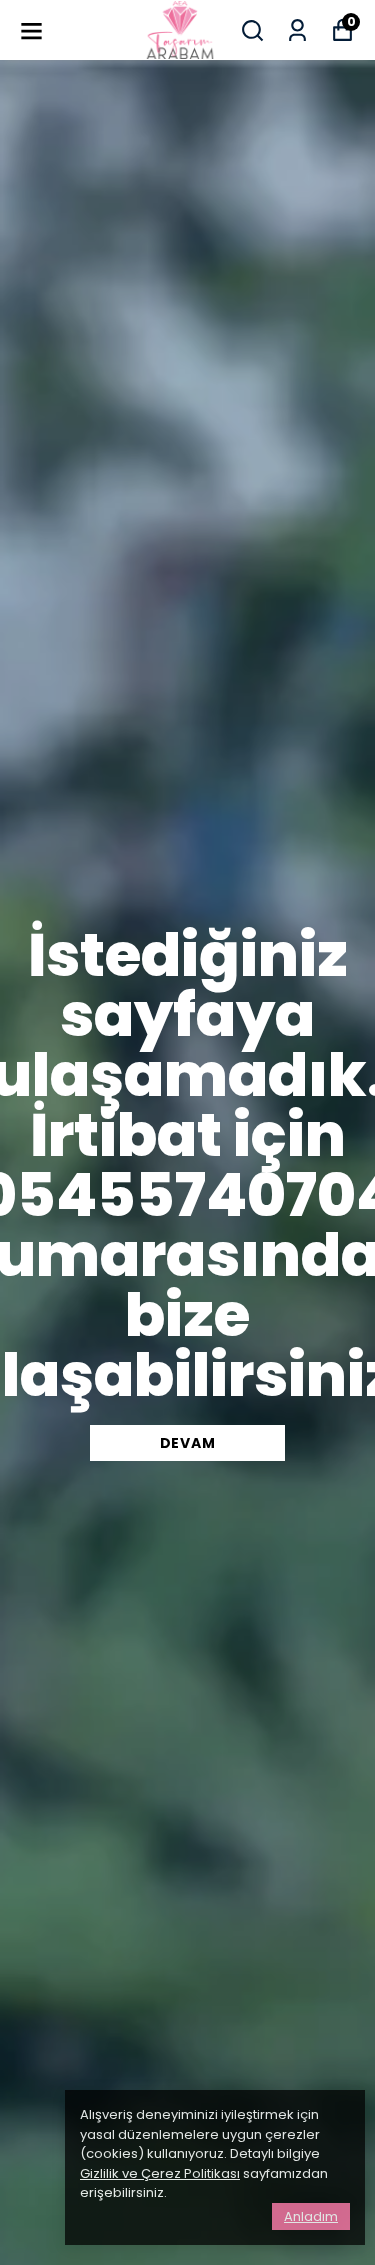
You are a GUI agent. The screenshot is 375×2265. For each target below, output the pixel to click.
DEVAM (188, 1443)
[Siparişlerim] (297, 30)
